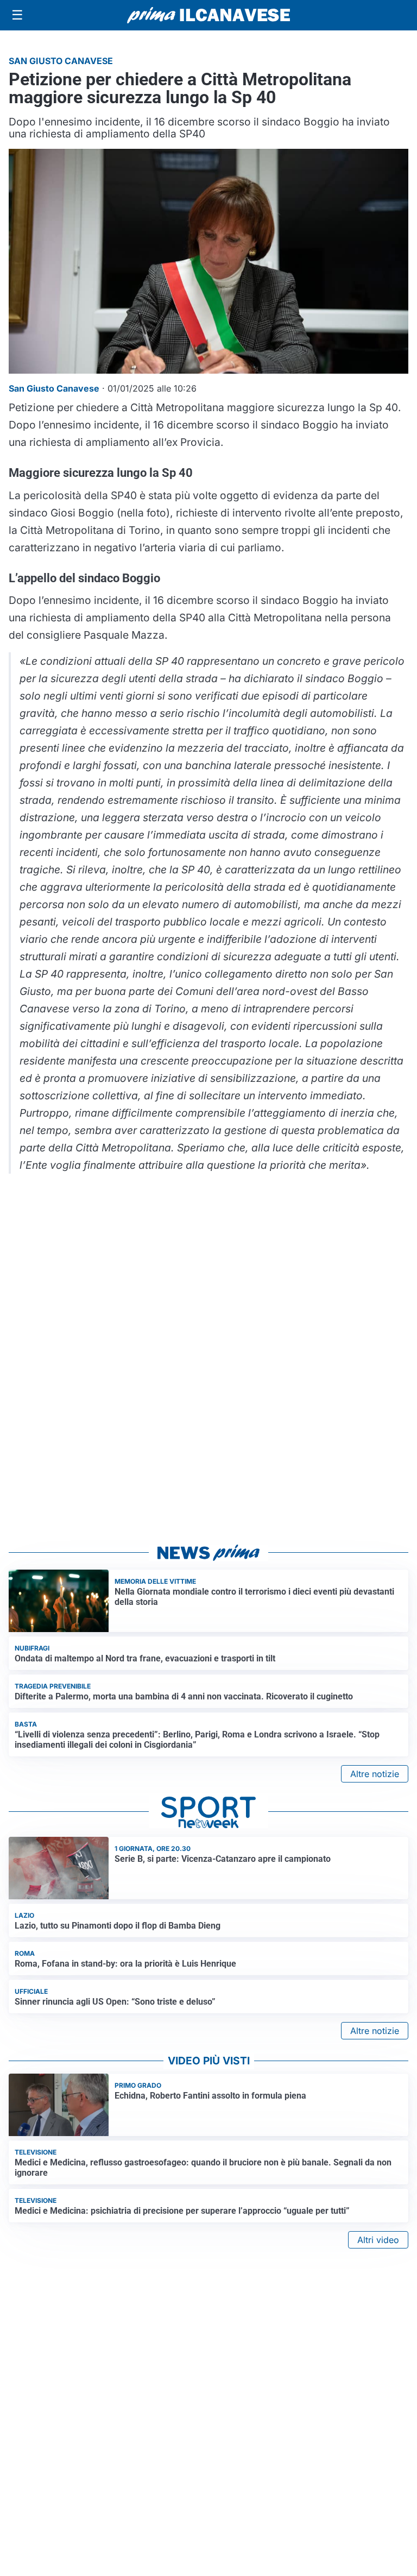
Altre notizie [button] (375, 1774)
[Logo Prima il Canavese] (208, 15)
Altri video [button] (378, 2240)
